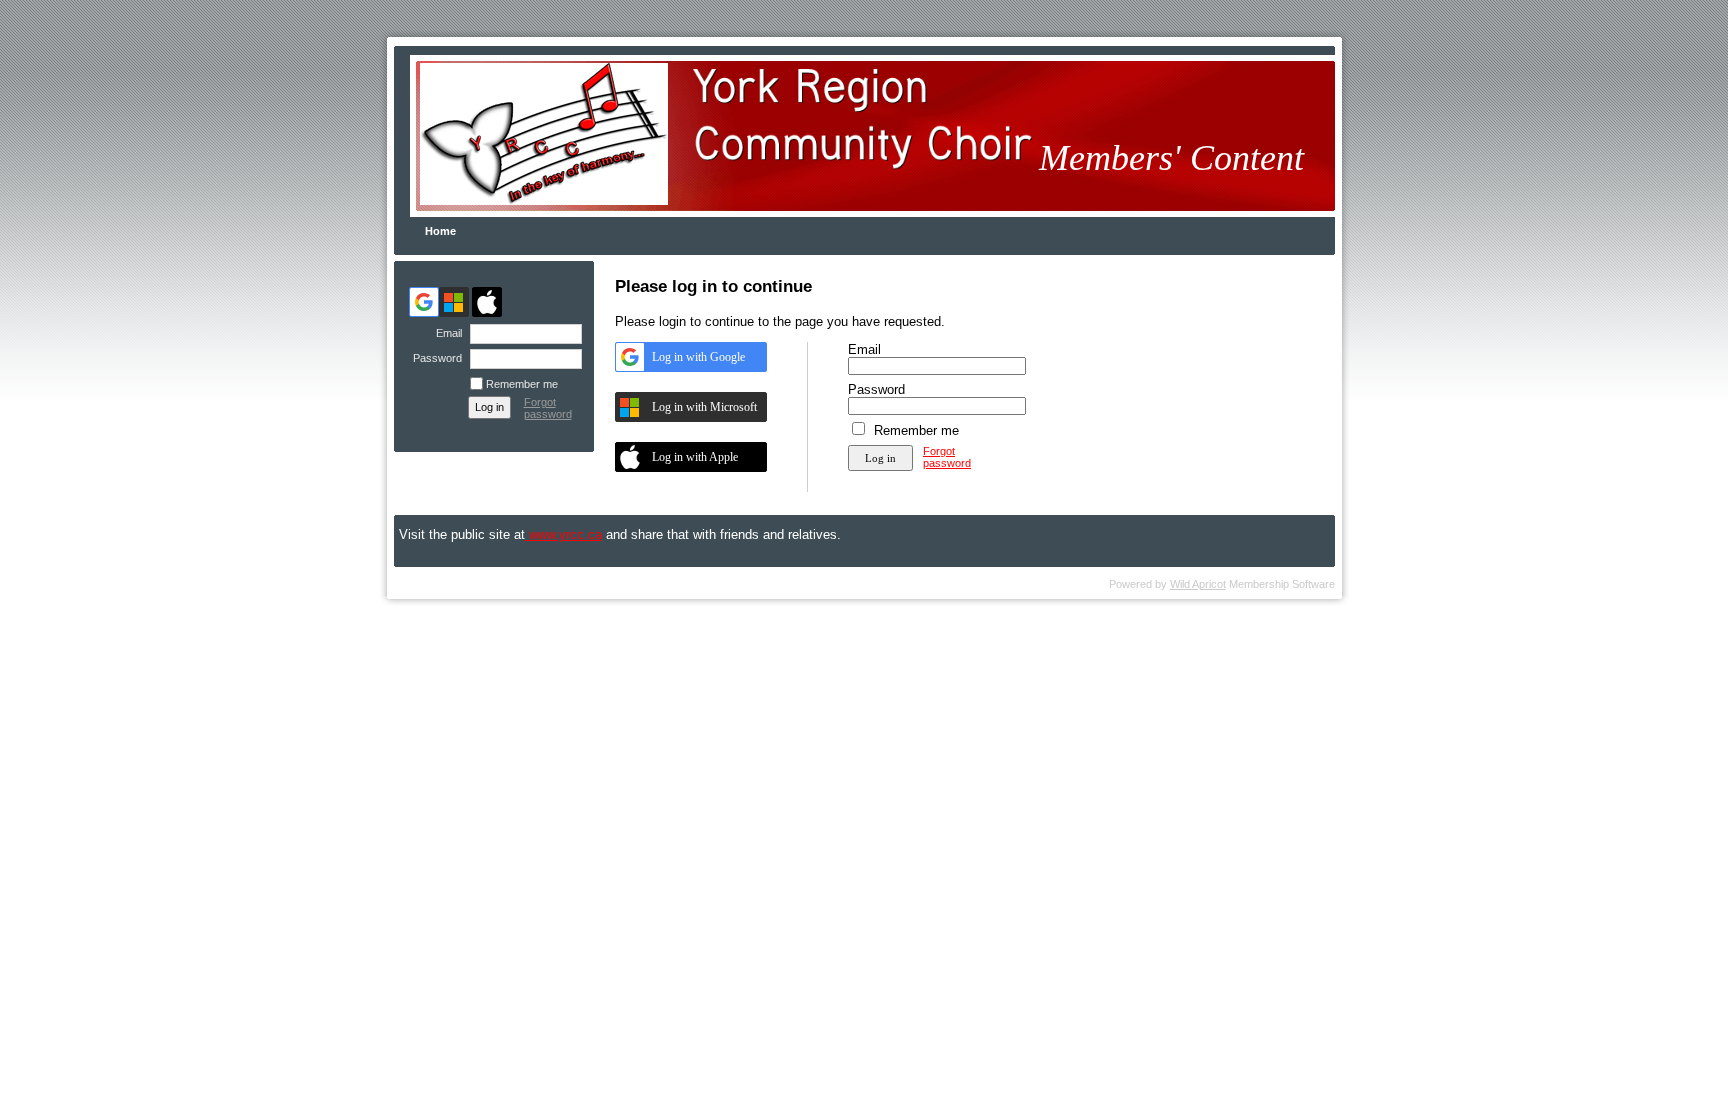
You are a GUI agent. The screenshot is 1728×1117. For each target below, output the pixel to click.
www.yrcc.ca (563, 534)
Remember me (522, 384)
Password (434, 358)
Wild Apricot (1198, 584)
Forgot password (548, 408)
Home (440, 231)
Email (445, 333)
